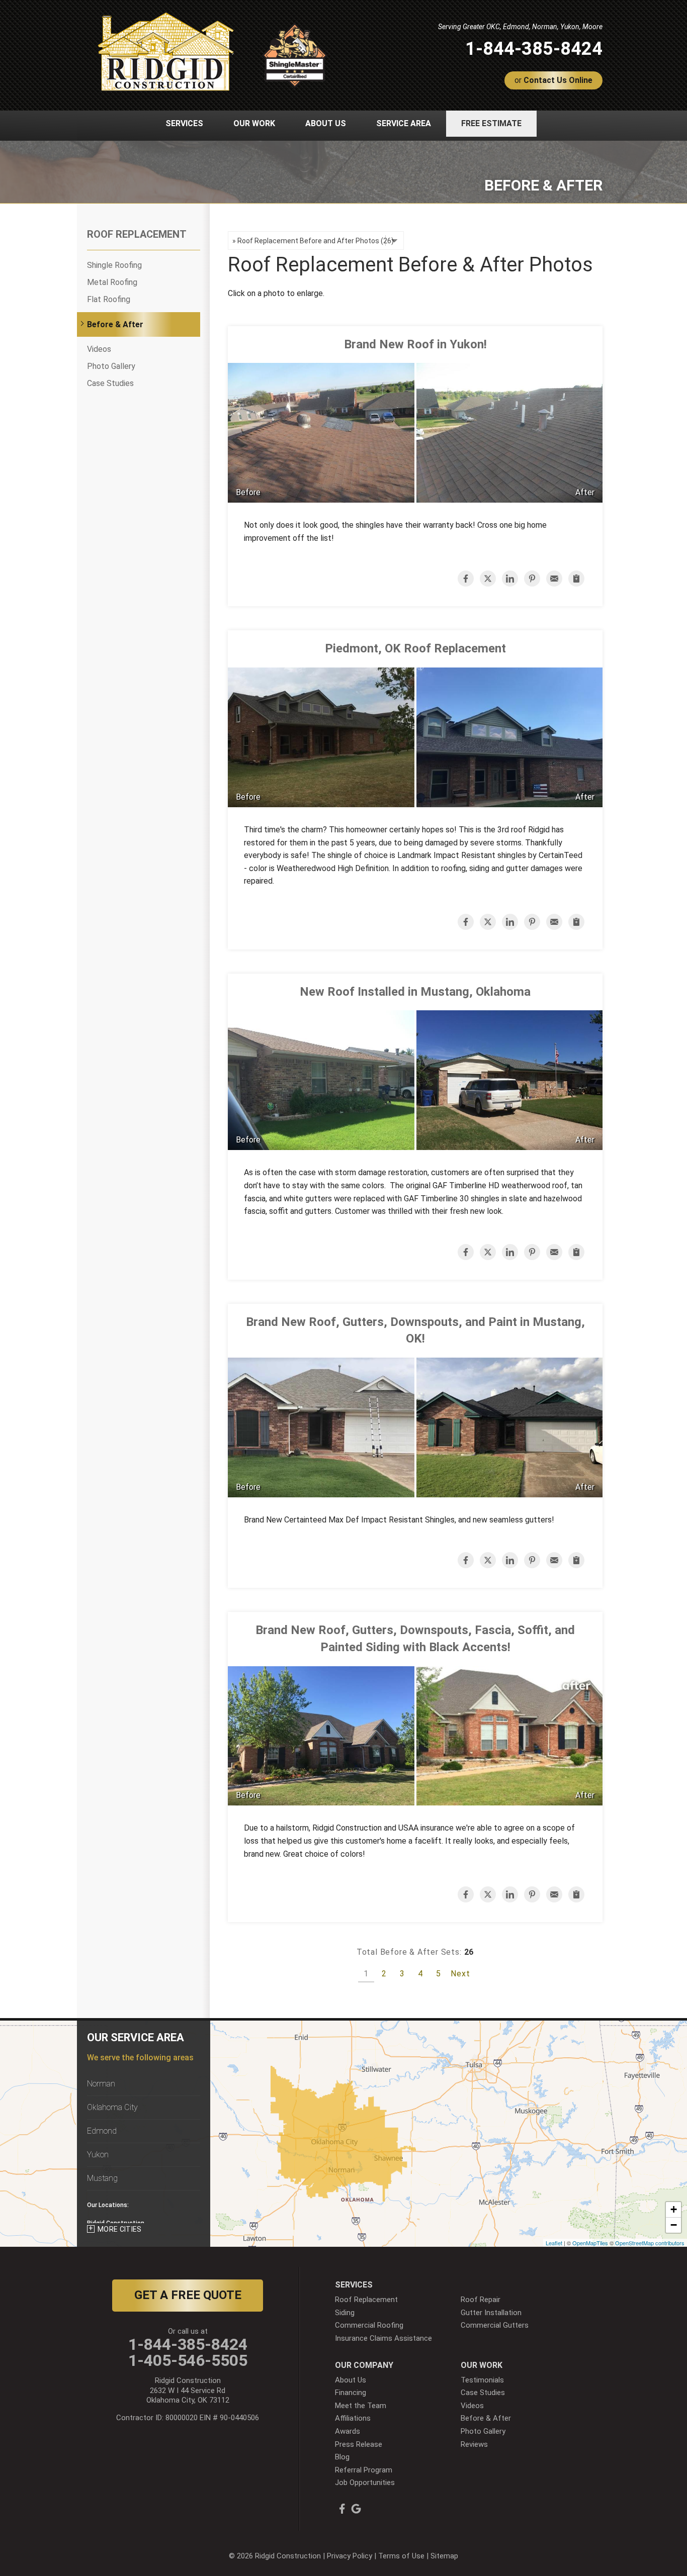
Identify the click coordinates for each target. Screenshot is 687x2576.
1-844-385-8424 (534, 49)
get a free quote (188, 2295)
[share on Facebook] (466, 579)
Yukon (98, 2155)
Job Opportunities (365, 2483)
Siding (345, 2313)
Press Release (359, 2444)
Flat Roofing (109, 299)
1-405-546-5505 (188, 2360)
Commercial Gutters (495, 2325)
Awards (348, 2431)
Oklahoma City (112, 2107)
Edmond (102, 2131)
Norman (101, 2084)
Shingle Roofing (114, 265)
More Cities (120, 2229)
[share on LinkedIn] (510, 579)
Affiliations (353, 2418)
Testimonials (482, 2380)
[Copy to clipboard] (576, 579)
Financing (351, 2393)
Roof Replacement (137, 234)
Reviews (474, 2444)
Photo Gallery (111, 366)
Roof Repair (481, 2300)
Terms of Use (401, 2556)
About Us (351, 2380)
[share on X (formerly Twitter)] (488, 579)
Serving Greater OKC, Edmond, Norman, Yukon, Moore (520, 27)
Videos (99, 349)
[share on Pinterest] (532, 579)
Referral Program (364, 2470)
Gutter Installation (491, 2313)
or (553, 80)
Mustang (102, 2178)
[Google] (356, 2509)
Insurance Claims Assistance (383, 2338)
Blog (342, 2457)
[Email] (554, 579)
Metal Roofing (112, 282)
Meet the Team (361, 2406)
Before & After (115, 324)
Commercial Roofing (369, 2325)
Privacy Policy (350, 2556)
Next (460, 1974)
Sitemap (444, 2556)
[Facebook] (342, 2509)
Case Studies (110, 383)
